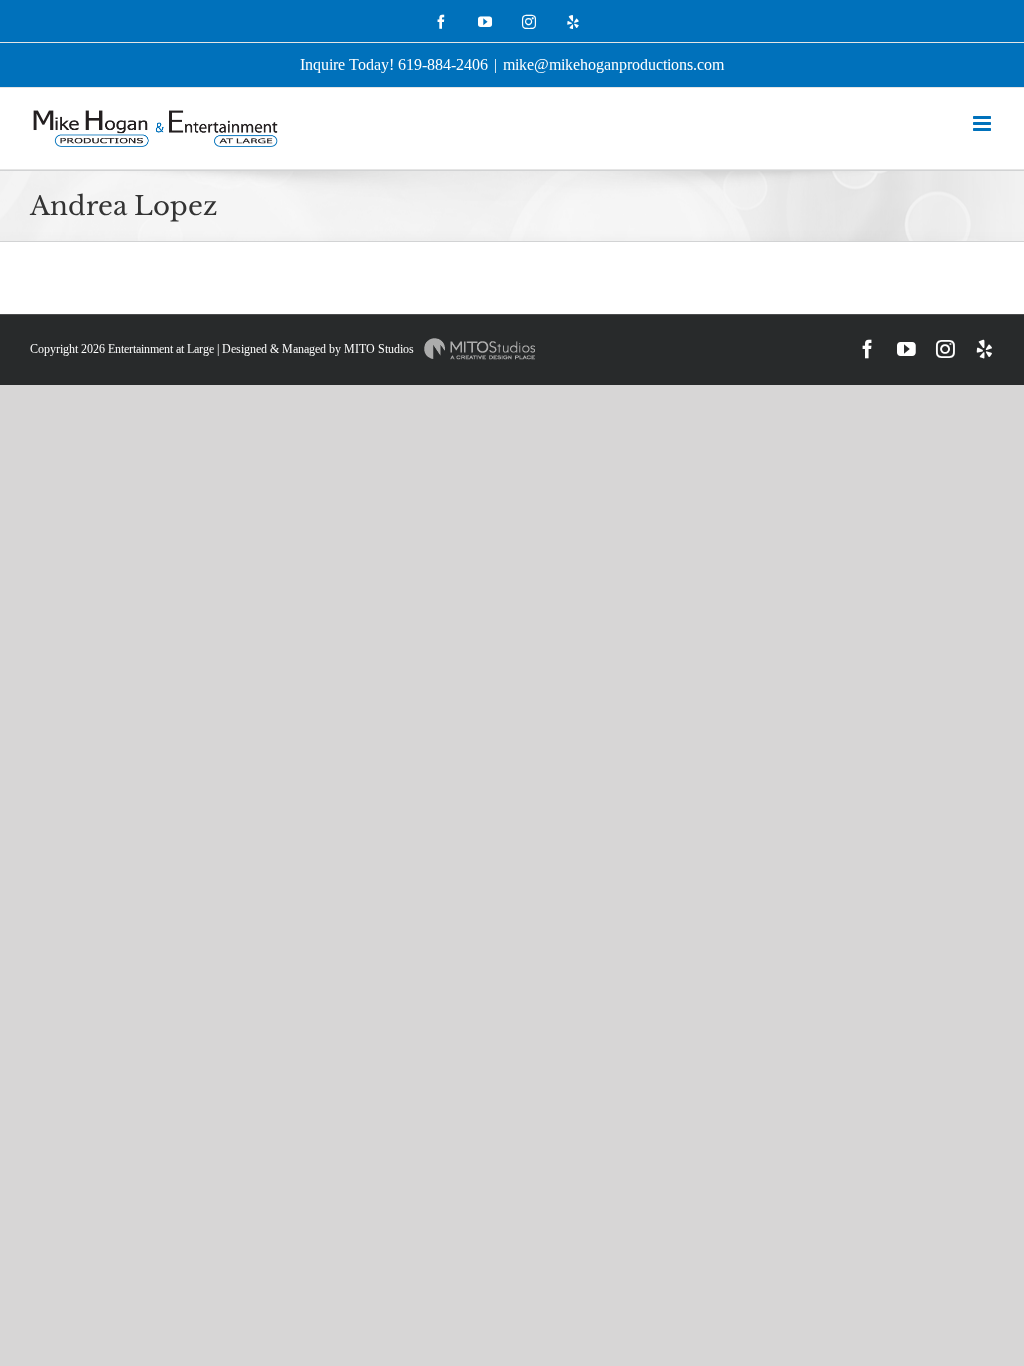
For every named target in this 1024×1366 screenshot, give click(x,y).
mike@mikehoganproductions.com (613, 64)
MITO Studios (380, 349)
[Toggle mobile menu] (983, 123)
